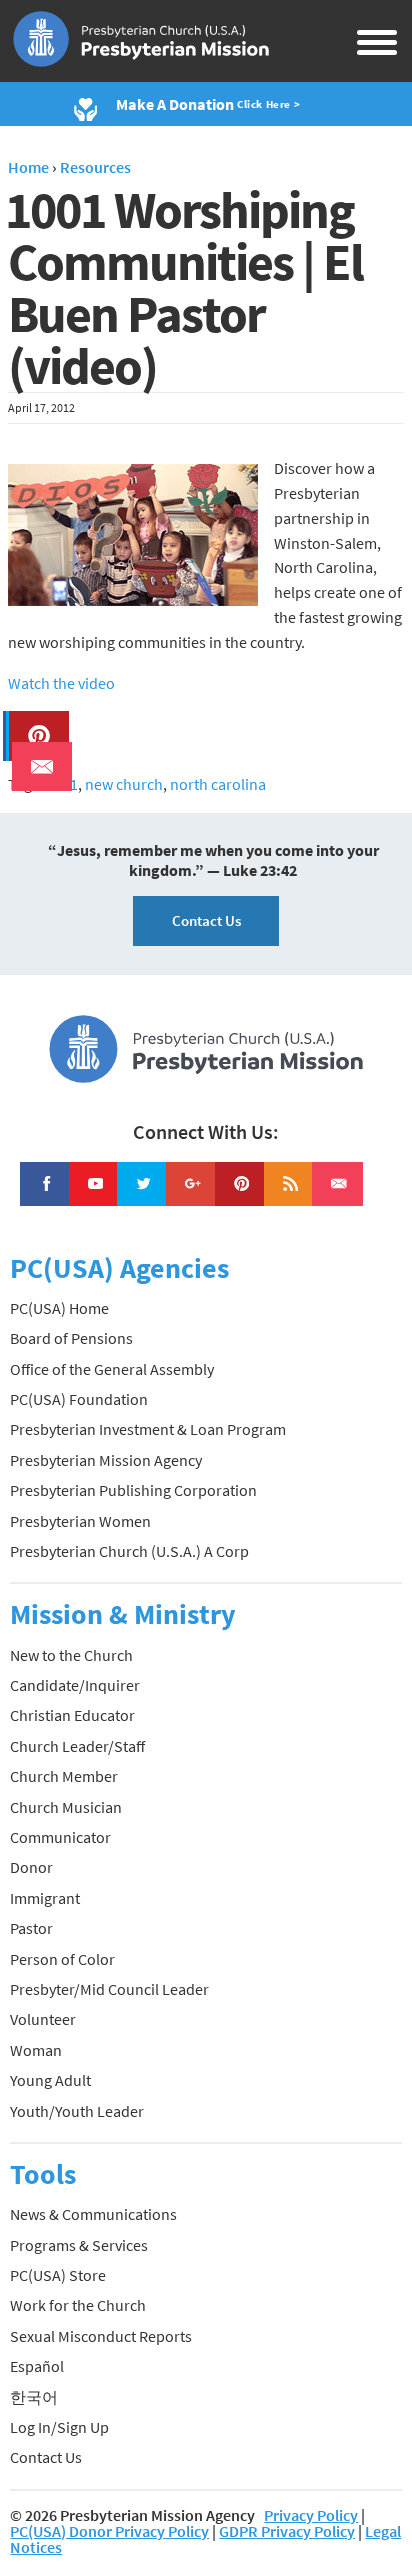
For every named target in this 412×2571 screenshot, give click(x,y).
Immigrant (45, 1898)
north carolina (218, 784)
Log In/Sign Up (59, 2427)
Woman (36, 2050)
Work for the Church (78, 2305)
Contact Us (206, 920)
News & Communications (93, 2214)
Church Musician (66, 1807)
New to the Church (71, 1655)
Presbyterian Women (80, 1521)
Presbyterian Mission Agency (106, 1460)
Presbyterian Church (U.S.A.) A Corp (129, 1551)
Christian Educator (72, 1715)
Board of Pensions (71, 1338)
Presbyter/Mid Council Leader (109, 1989)
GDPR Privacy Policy (287, 2531)
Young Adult (50, 2080)
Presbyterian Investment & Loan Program (148, 1429)
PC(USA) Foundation (79, 1399)
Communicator (60, 1837)
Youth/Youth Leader (77, 2111)
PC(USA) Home (59, 1308)
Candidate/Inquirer (75, 1685)
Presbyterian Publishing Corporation (133, 1490)
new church (124, 784)
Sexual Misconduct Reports (101, 2336)
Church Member (64, 1776)
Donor (31, 1867)
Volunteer (43, 2019)
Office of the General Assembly (112, 1369)
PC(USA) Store (58, 2275)
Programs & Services (79, 2245)
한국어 (34, 2397)
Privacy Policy (311, 2515)
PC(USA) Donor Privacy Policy (109, 2531)
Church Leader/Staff (77, 1746)
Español (37, 2366)
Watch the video (61, 683)
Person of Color (62, 1959)
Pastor (31, 1928)
